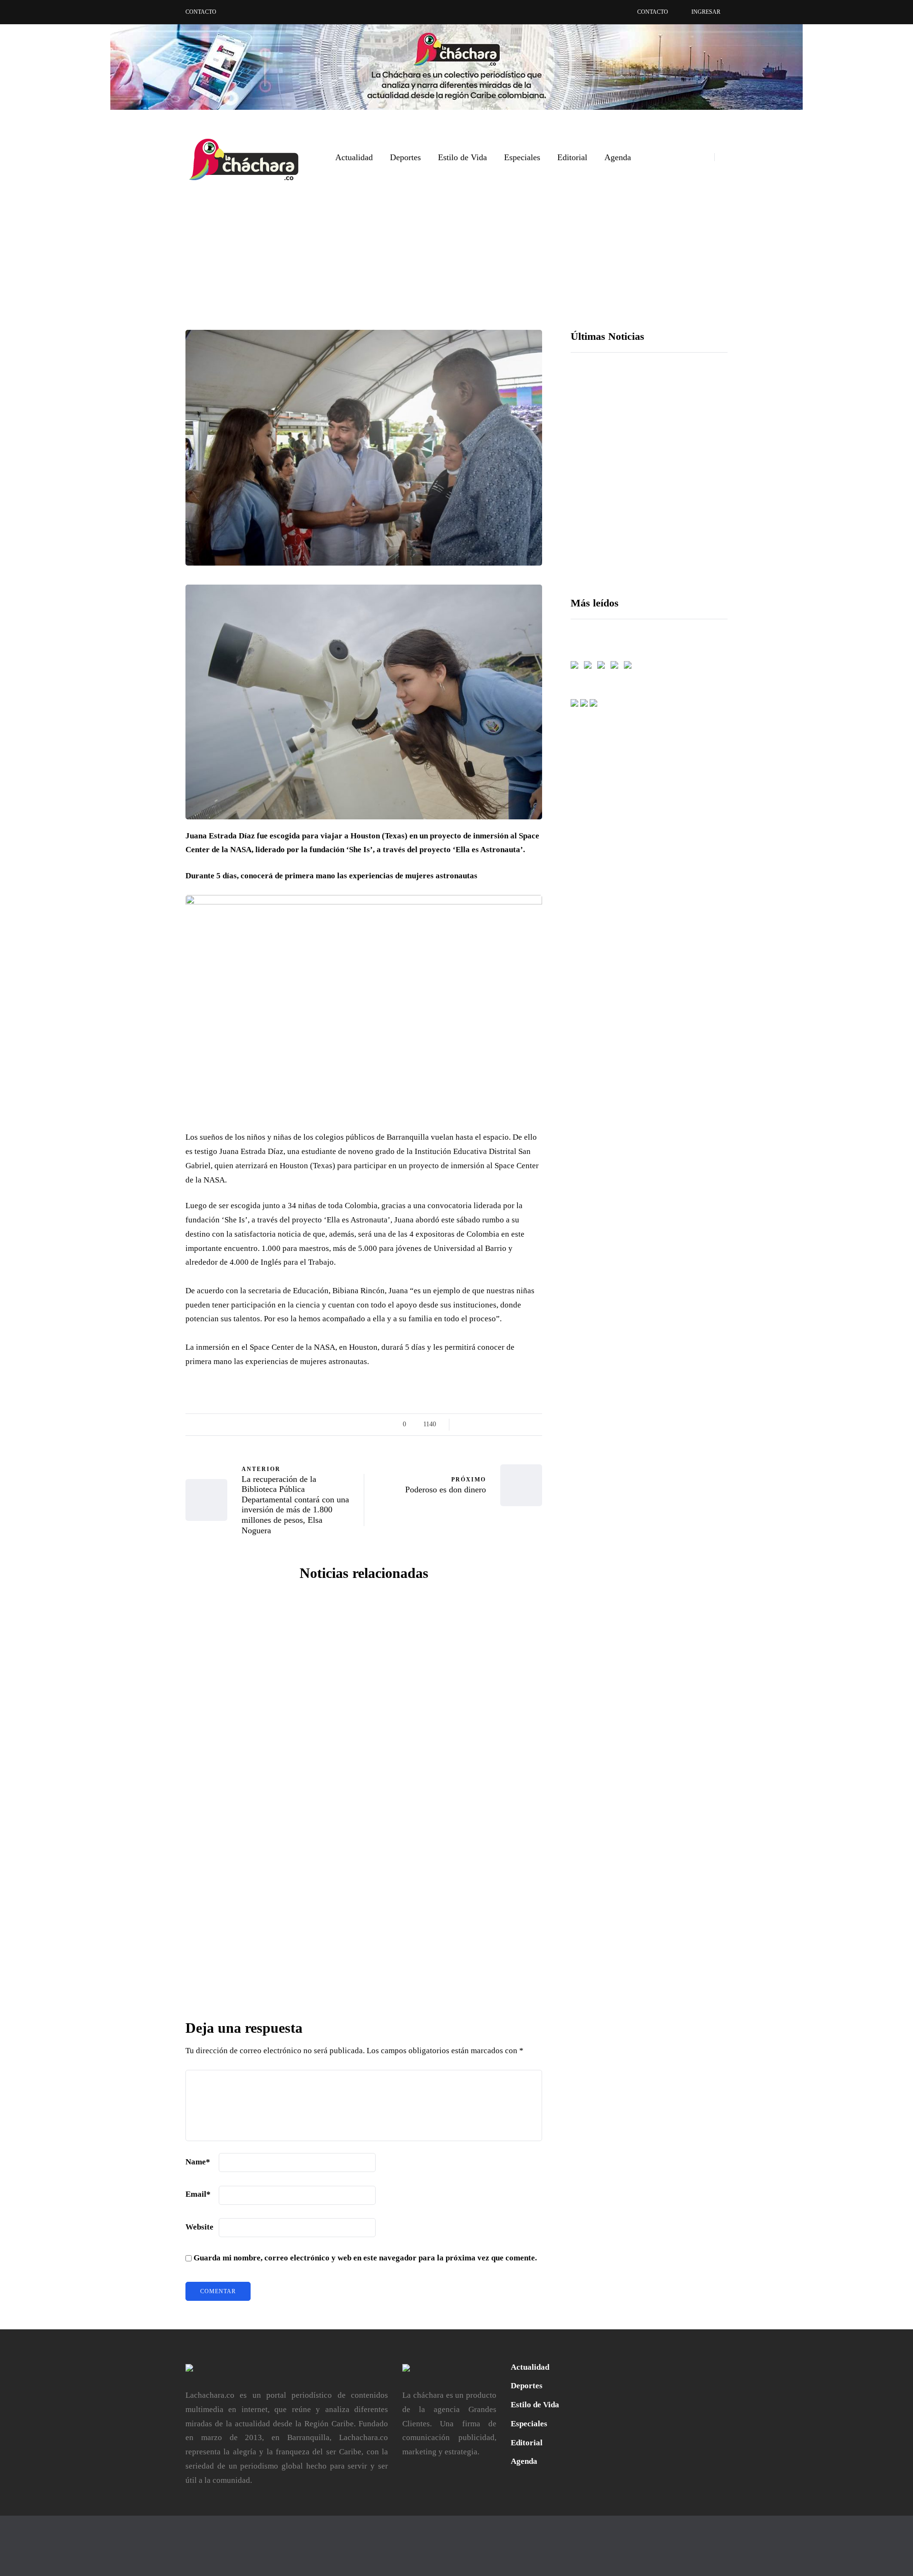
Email (198, 2194)
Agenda (618, 157)
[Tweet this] (138, 1428)
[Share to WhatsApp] (138, 1499)
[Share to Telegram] (138, 1523)
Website (199, 2227)
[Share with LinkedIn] (138, 1451)
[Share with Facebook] (138, 1404)
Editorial (572, 157)
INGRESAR (706, 12)
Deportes (405, 157)
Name (198, 2162)
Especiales (522, 157)
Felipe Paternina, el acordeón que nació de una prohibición (271, 1770)
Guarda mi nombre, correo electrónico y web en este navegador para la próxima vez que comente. (365, 2258)
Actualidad (354, 157)
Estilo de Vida (462, 157)
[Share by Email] (138, 1547)
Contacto (201, 12)
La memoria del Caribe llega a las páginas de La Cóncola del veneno (457, 1979)
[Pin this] (138, 1475)
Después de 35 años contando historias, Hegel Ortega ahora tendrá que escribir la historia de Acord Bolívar (456, 1784)
